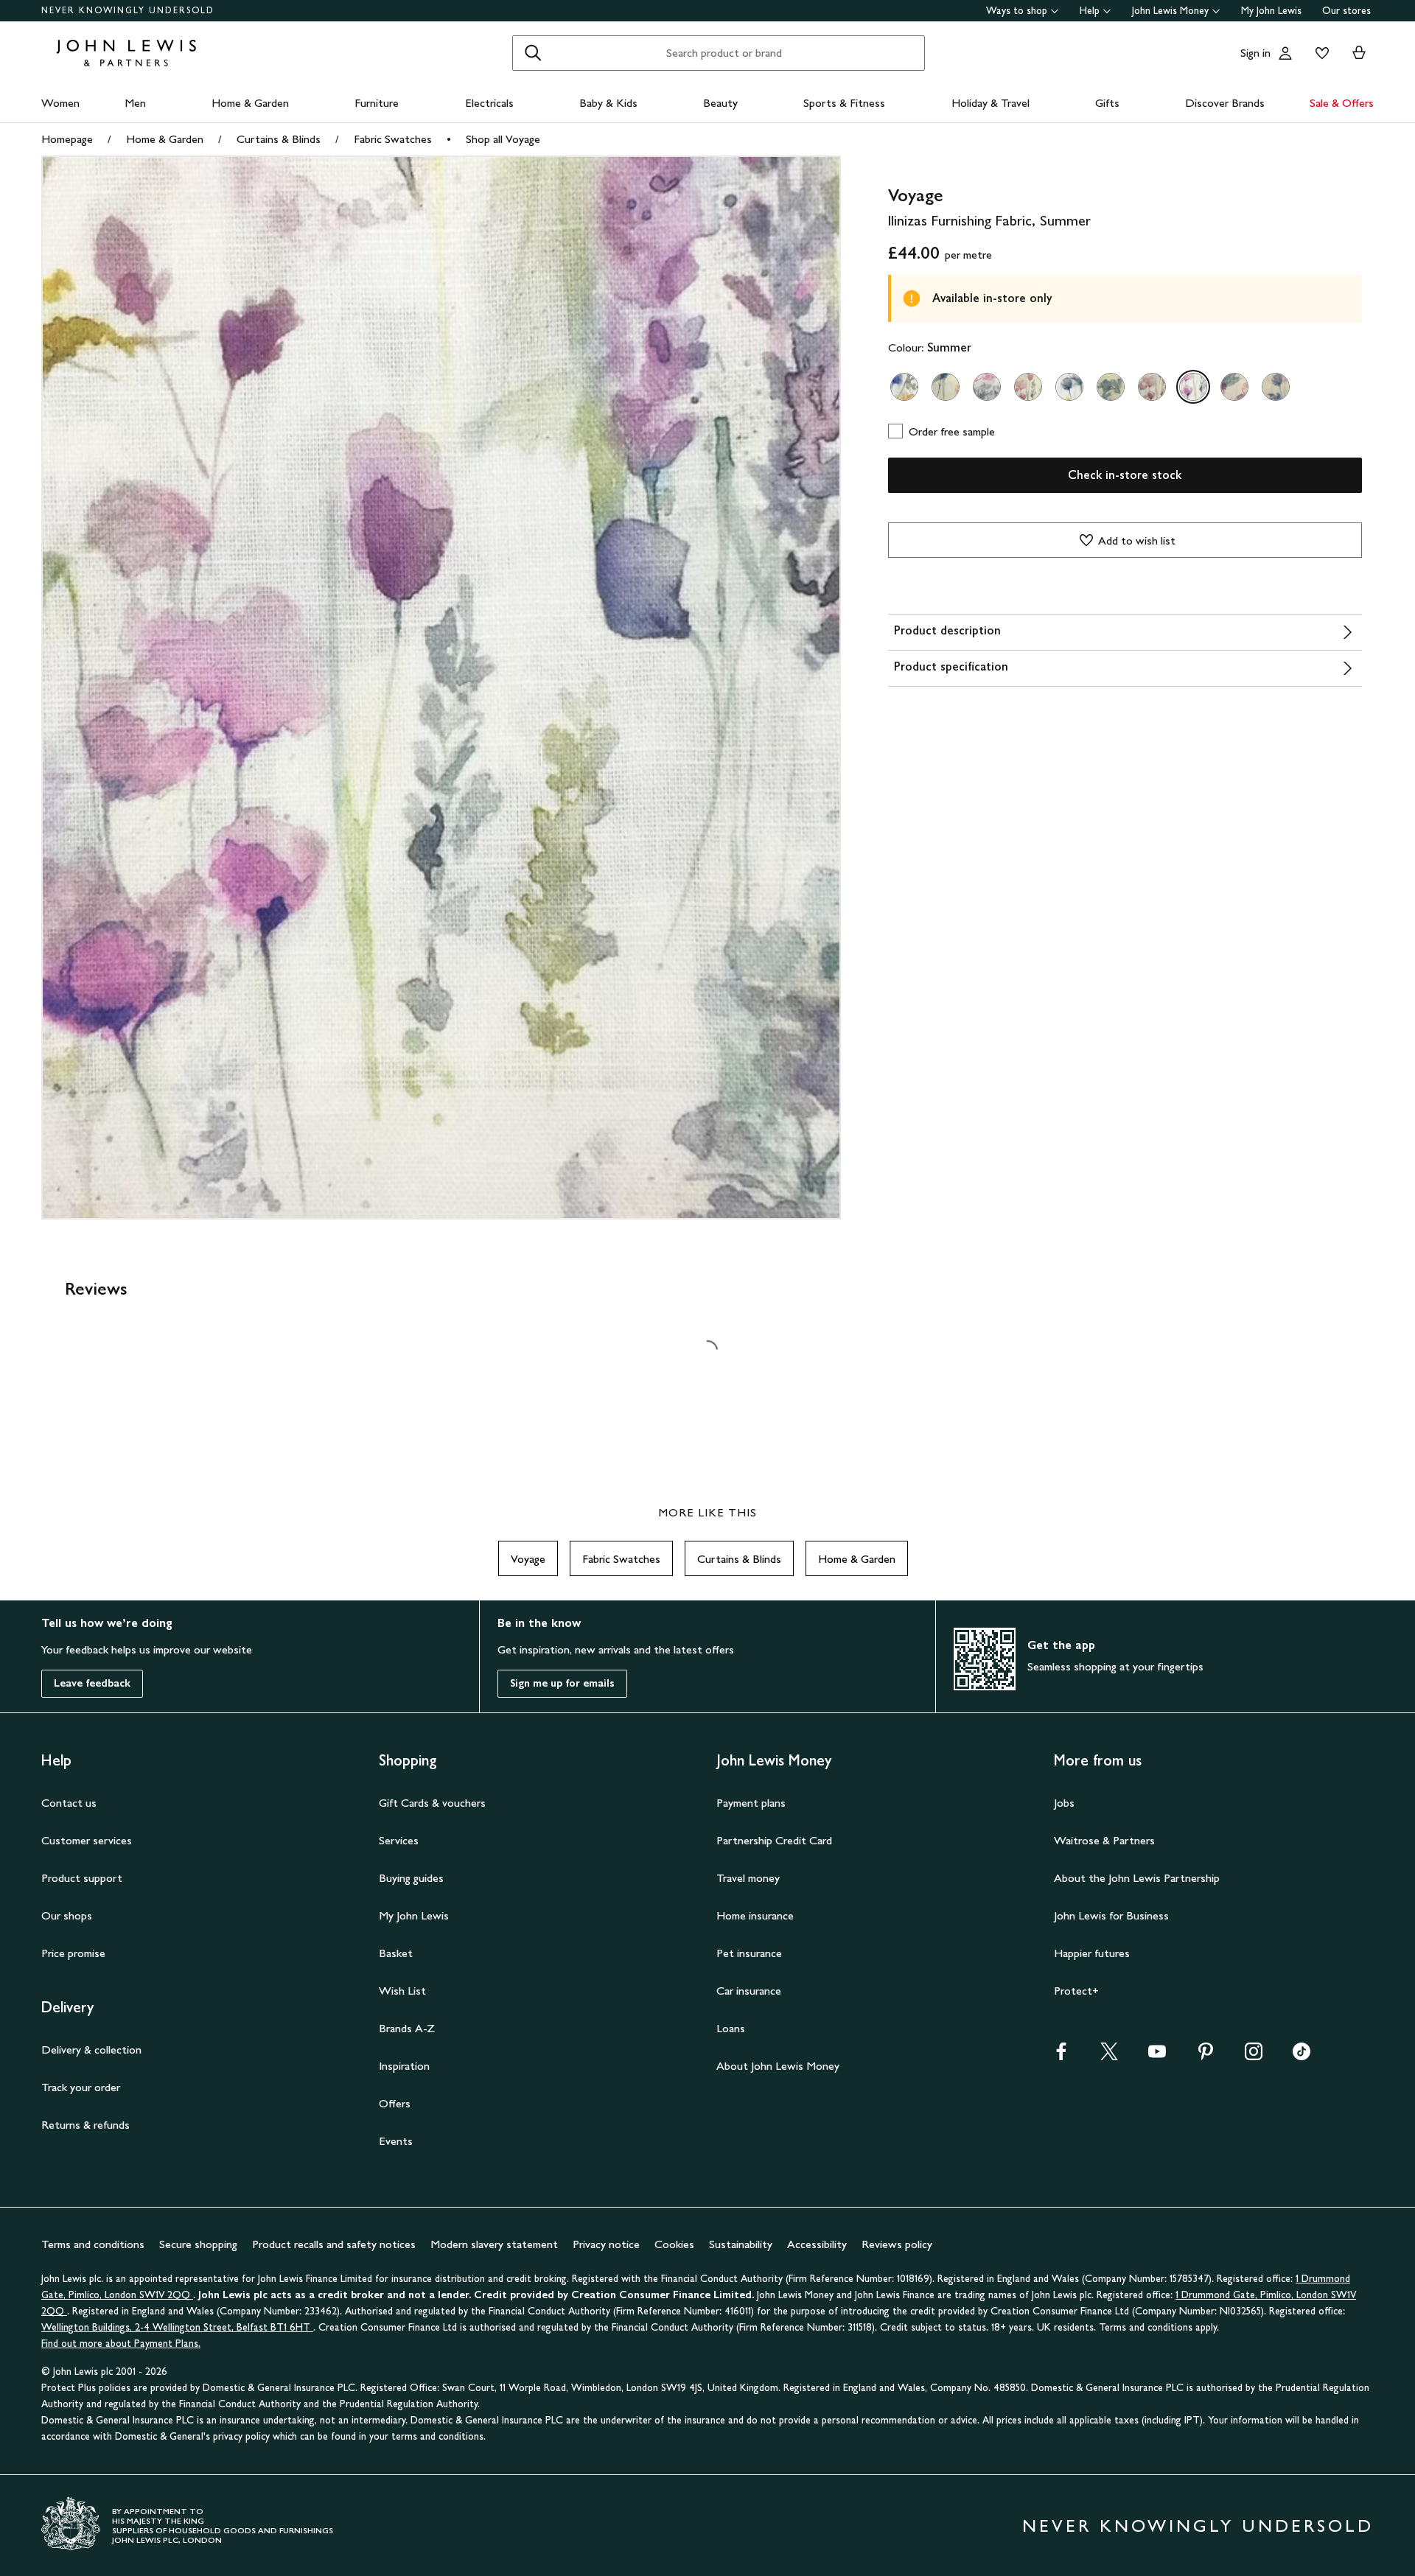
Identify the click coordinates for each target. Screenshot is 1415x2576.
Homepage (67, 139)
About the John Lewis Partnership (1137, 1878)
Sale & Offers (1342, 103)
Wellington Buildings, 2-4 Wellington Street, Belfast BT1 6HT (177, 2327)
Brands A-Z (407, 2028)
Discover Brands (1225, 103)
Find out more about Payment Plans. (121, 2344)
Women (60, 103)
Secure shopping (198, 2244)
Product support (82, 1878)
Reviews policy (897, 2244)
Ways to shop (1017, 11)
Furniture (377, 103)
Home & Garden (250, 103)
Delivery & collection (91, 2050)
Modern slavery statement (494, 2244)
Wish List (402, 1991)
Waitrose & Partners (1104, 1840)
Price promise (73, 1953)
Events (396, 2141)
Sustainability (741, 2244)
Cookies (674, 2244)
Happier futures (1092, 1953)
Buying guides (411, 1878)
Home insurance (755, 1915)
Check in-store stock (1125, 475)
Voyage (528, 1559)
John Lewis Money (1170, 11)
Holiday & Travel (990, 103)
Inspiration (404, 2066)
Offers (395, 2103)
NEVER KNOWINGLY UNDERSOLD (128, 10)
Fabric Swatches (393, 139)
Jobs (1064, 1803)
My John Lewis (1271, 11)
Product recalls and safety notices (334, 2244)
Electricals (489, 103)
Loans (731, 2028)
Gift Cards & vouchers (432, 1803)
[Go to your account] (1285, 53)
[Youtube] (1157, 2056)
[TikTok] (1302, 2056)
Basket (396, 1953)
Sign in (1255, 53)
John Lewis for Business (1111, 1915)
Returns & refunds (85, 2125)
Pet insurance (749, 1953)
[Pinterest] (1206, 2056)
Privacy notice (606, 2244)
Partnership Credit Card (774, 1840)
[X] (1109, 2056)
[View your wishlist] (1319, 53)
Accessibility (817, 2244)
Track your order (81, 2087)
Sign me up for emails (562, 1683)
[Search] (533, 53)
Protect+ (1076, 1991)
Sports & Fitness (844, 103)
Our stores (1346, 11)
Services (399, 1840)
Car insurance (749, 1991)
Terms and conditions (93, 2244)
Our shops (67, 1915)
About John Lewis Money (778, 2066)
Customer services (87, 1840)
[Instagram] (1254, 2056)
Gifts (1107, 103)
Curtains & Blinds (279, 139)
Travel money (748, 1878)
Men (135, 103)
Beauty (720, 103)
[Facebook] (1061, 2056)
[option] (904, 387)
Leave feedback (92, 1683)
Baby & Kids (608, 103)
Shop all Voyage (503, 139)
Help (1090, 11)
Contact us (69, 1803)
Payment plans (751, 1803)
